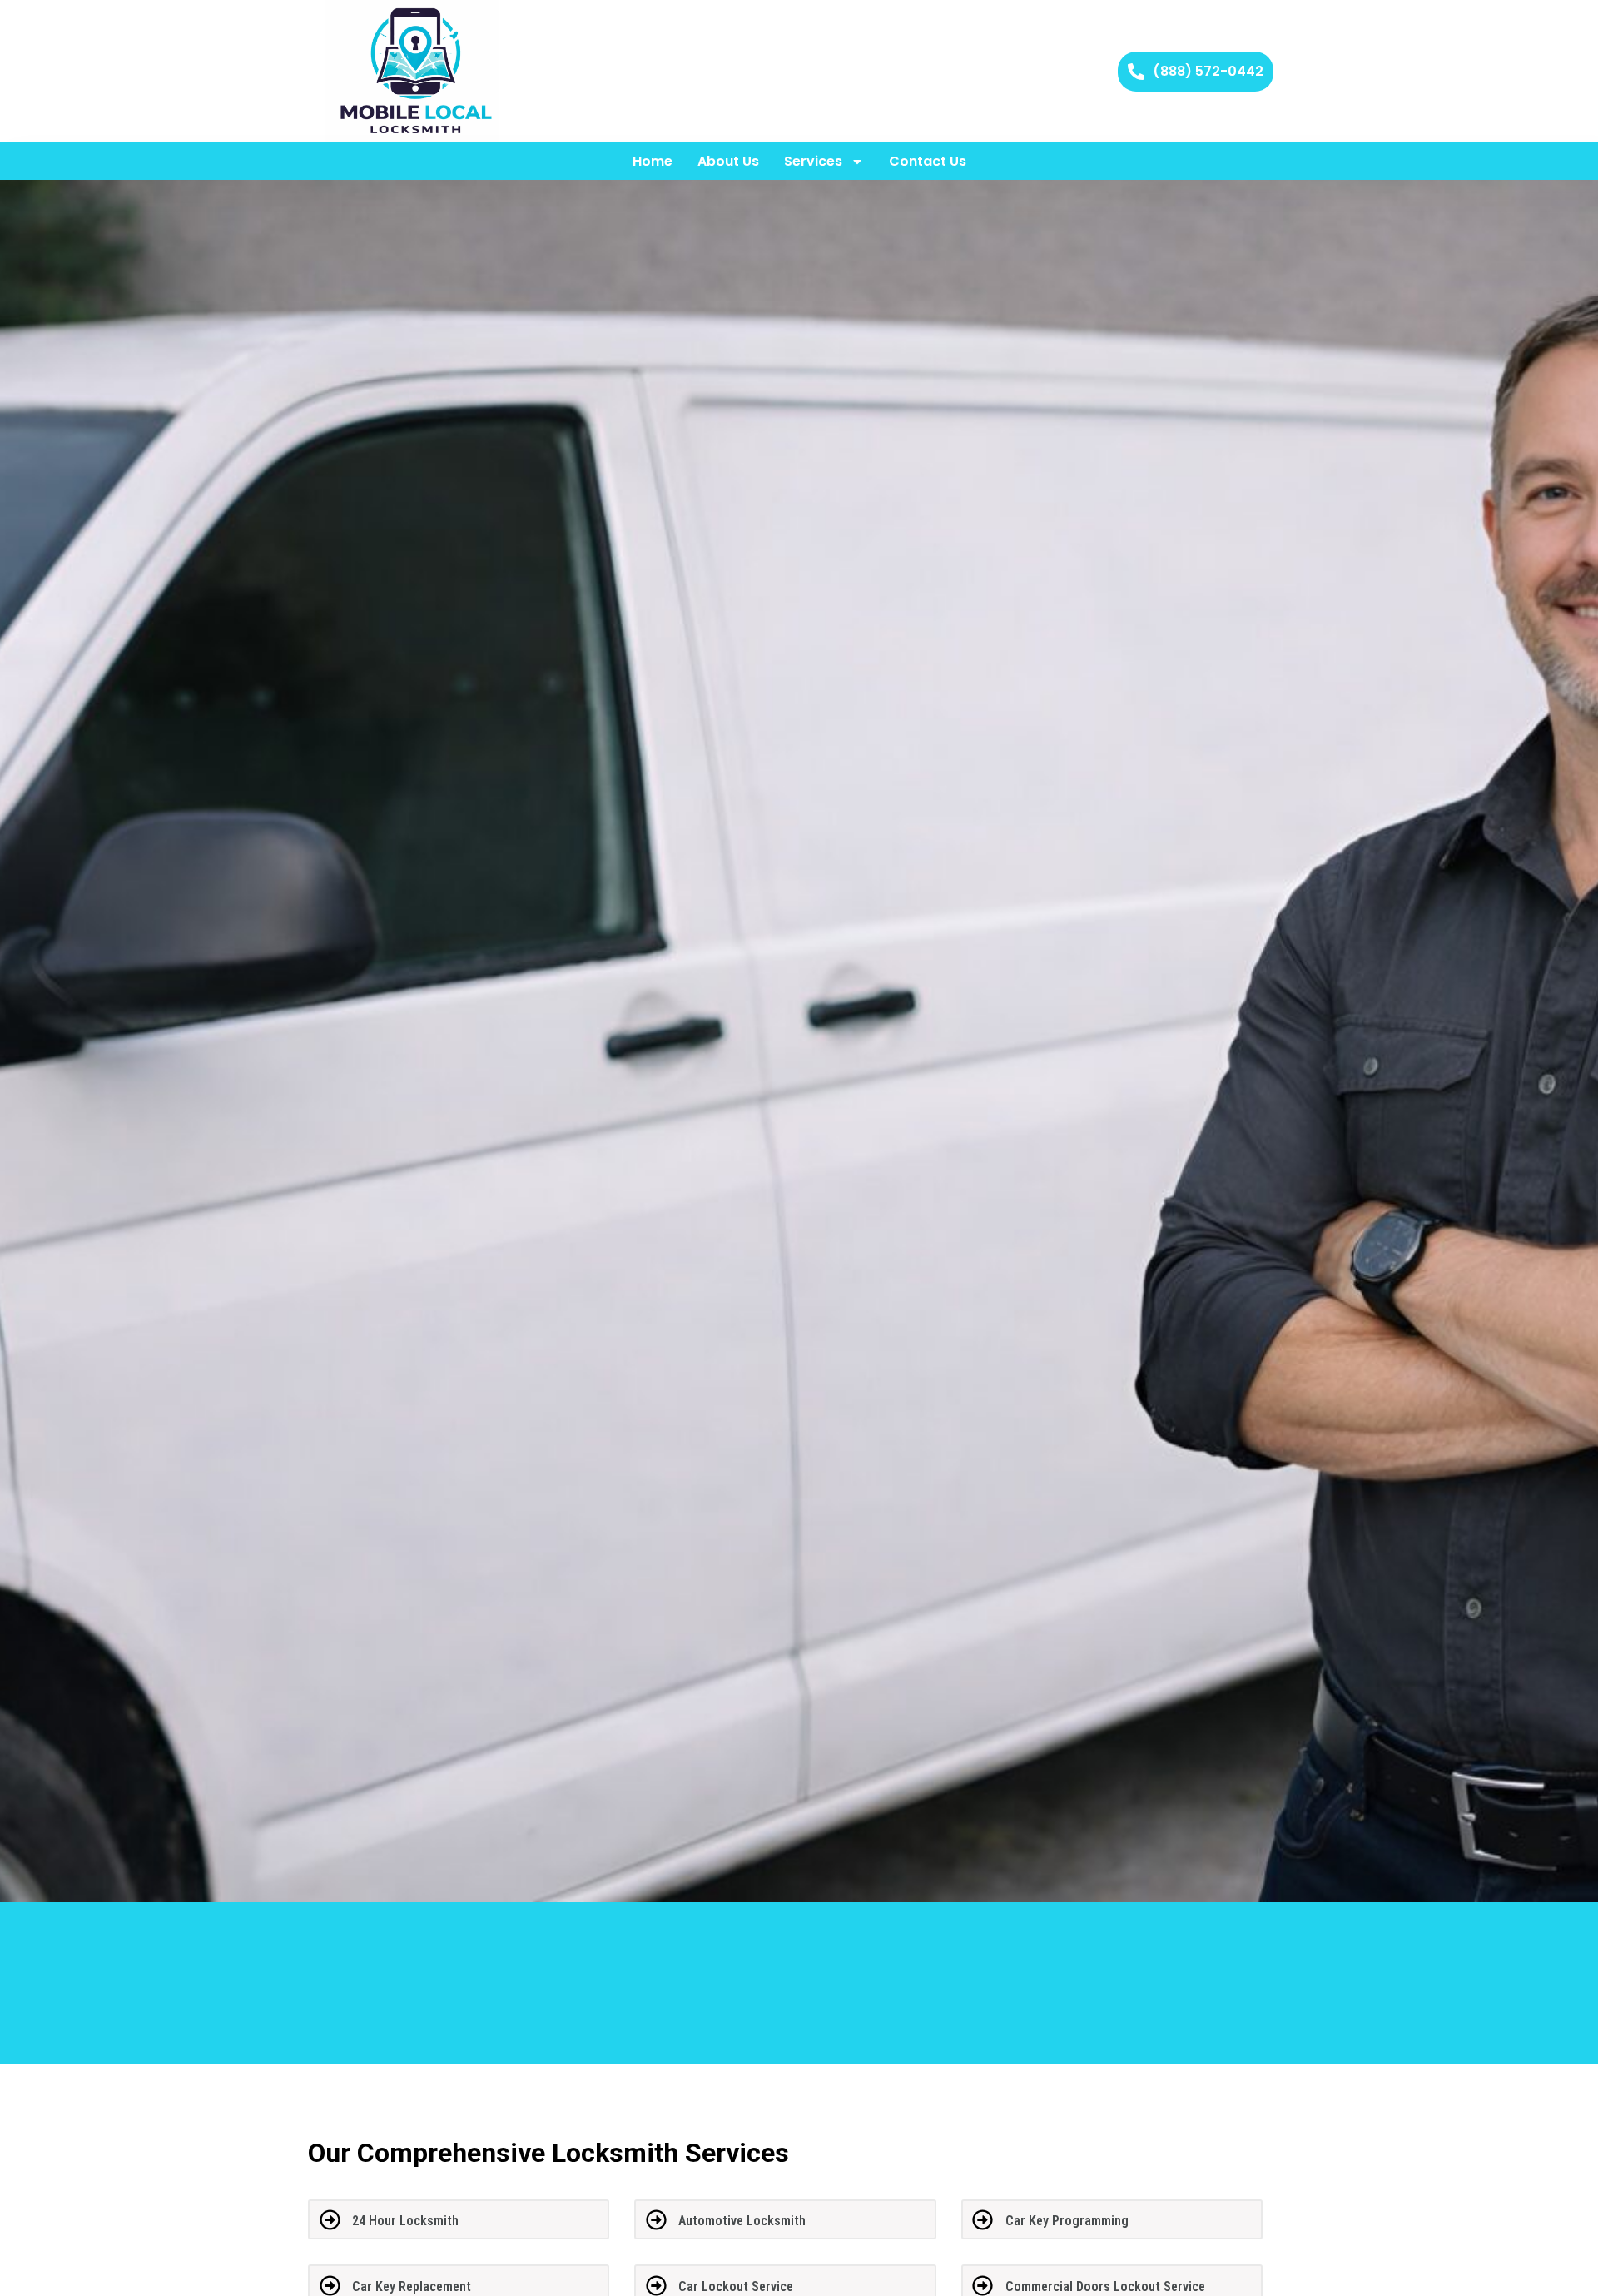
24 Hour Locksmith (405, 2221)
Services (813, 161)
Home (653, 161)
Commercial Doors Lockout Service (1105, 2286)
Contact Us (928, 161)
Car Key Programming (1067, 2221)
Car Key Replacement (412, 2286)
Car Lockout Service (736, 2286)
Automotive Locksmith (742, 2221)
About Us (728, 161)
